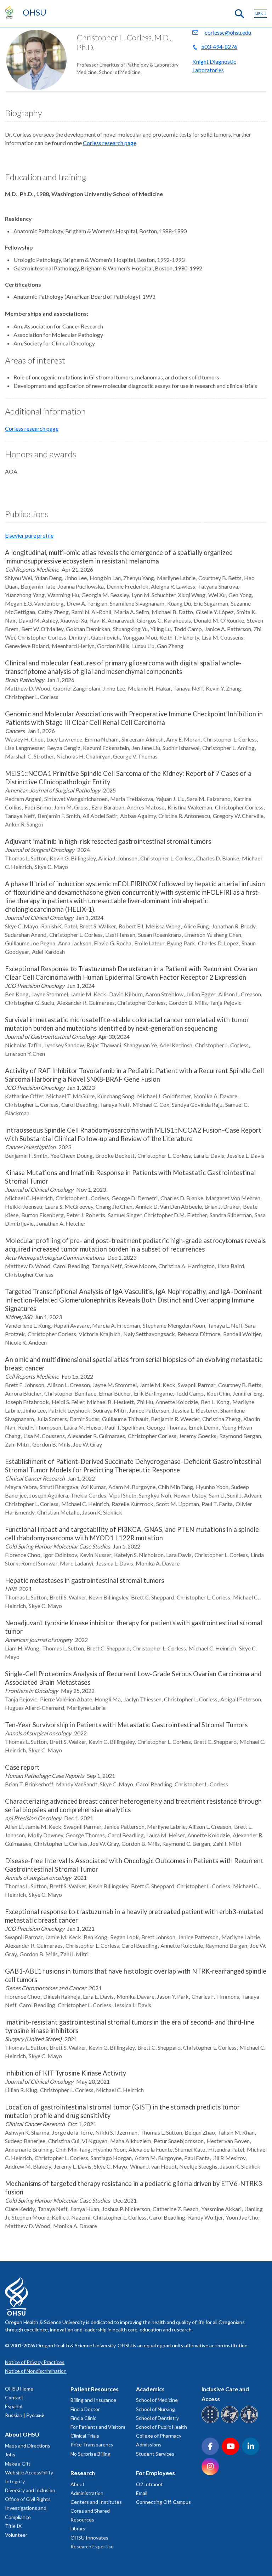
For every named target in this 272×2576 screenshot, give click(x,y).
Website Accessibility (29, 2472)
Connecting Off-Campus (163, 2502)
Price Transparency (92, 2445)
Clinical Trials (85, 2436)
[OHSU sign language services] (231, 2422)
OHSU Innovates (89, 2538)
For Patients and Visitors (98, 2427)
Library (78, 2528)
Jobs (10, 2454)
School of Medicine (157, 2400)
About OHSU (22, 2434)
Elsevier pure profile (29, 535)
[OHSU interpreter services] (250, 2422)
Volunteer (16, 2535)
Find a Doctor (85, 2409)
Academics (150, 2389)
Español (14, 2406)
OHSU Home (19, 2389)
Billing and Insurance (93, 2400)
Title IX (13, 2526)
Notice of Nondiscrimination (36, 2371)
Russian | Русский (25, 2415)
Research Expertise (92, 2546)
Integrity (15, 2481)
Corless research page (110, 143)
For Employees (155, 2473)
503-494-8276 (219, 47)
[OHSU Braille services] (211, 2422)
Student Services (155, 2454)
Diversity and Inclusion (30, 2490)
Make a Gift (18, 2464)
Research (83, 2473)
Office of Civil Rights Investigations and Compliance (28, 2508)
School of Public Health (161, 2427)
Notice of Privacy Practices (35, 2362)
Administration (87, 2493)
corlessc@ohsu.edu (228, 32)
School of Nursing (155, 2409)
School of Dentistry (157, 2418)
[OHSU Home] (11, 12)
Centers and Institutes (96, 2502)
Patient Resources (95, 2389)
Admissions (149, 2445)
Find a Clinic (83, 2418)
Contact (14, 2397)
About (78, 2484)
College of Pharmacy (159, 2436)
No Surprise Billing (90, 2454)
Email (142, 2493)
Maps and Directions (28, 2446)
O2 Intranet (149, 2484)
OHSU (35, 12)
